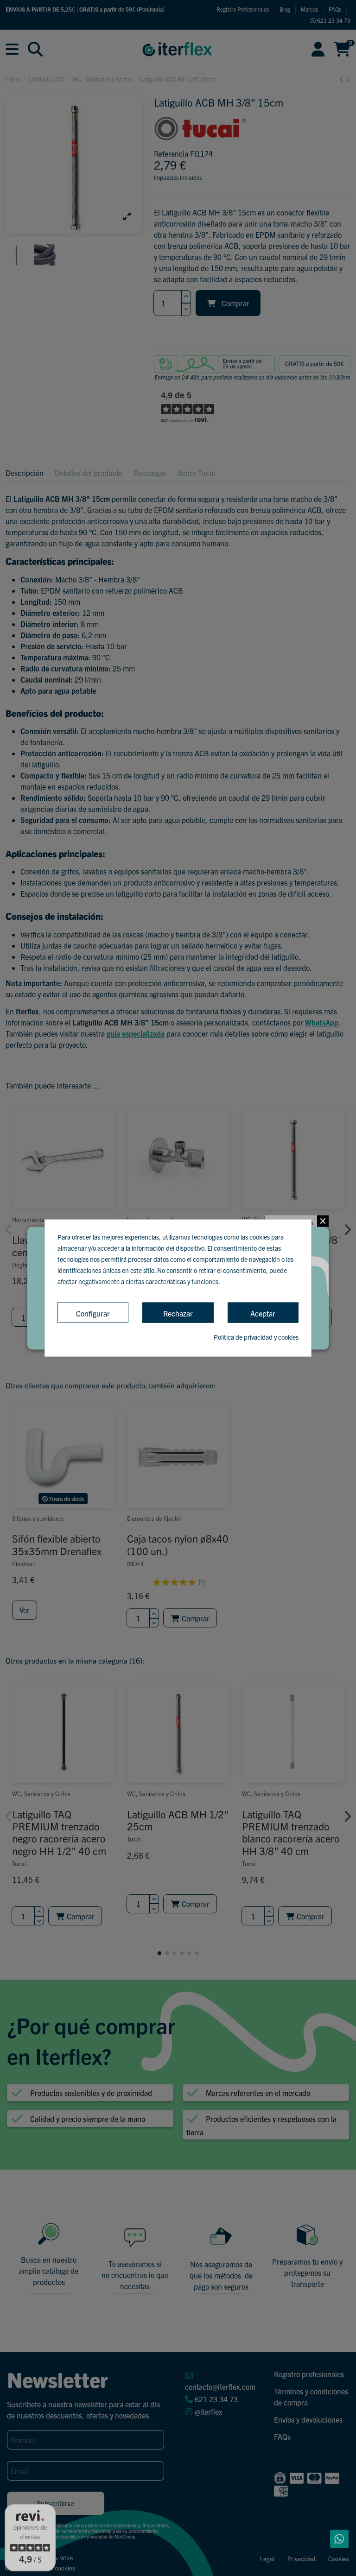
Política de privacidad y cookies (256, 1337)
